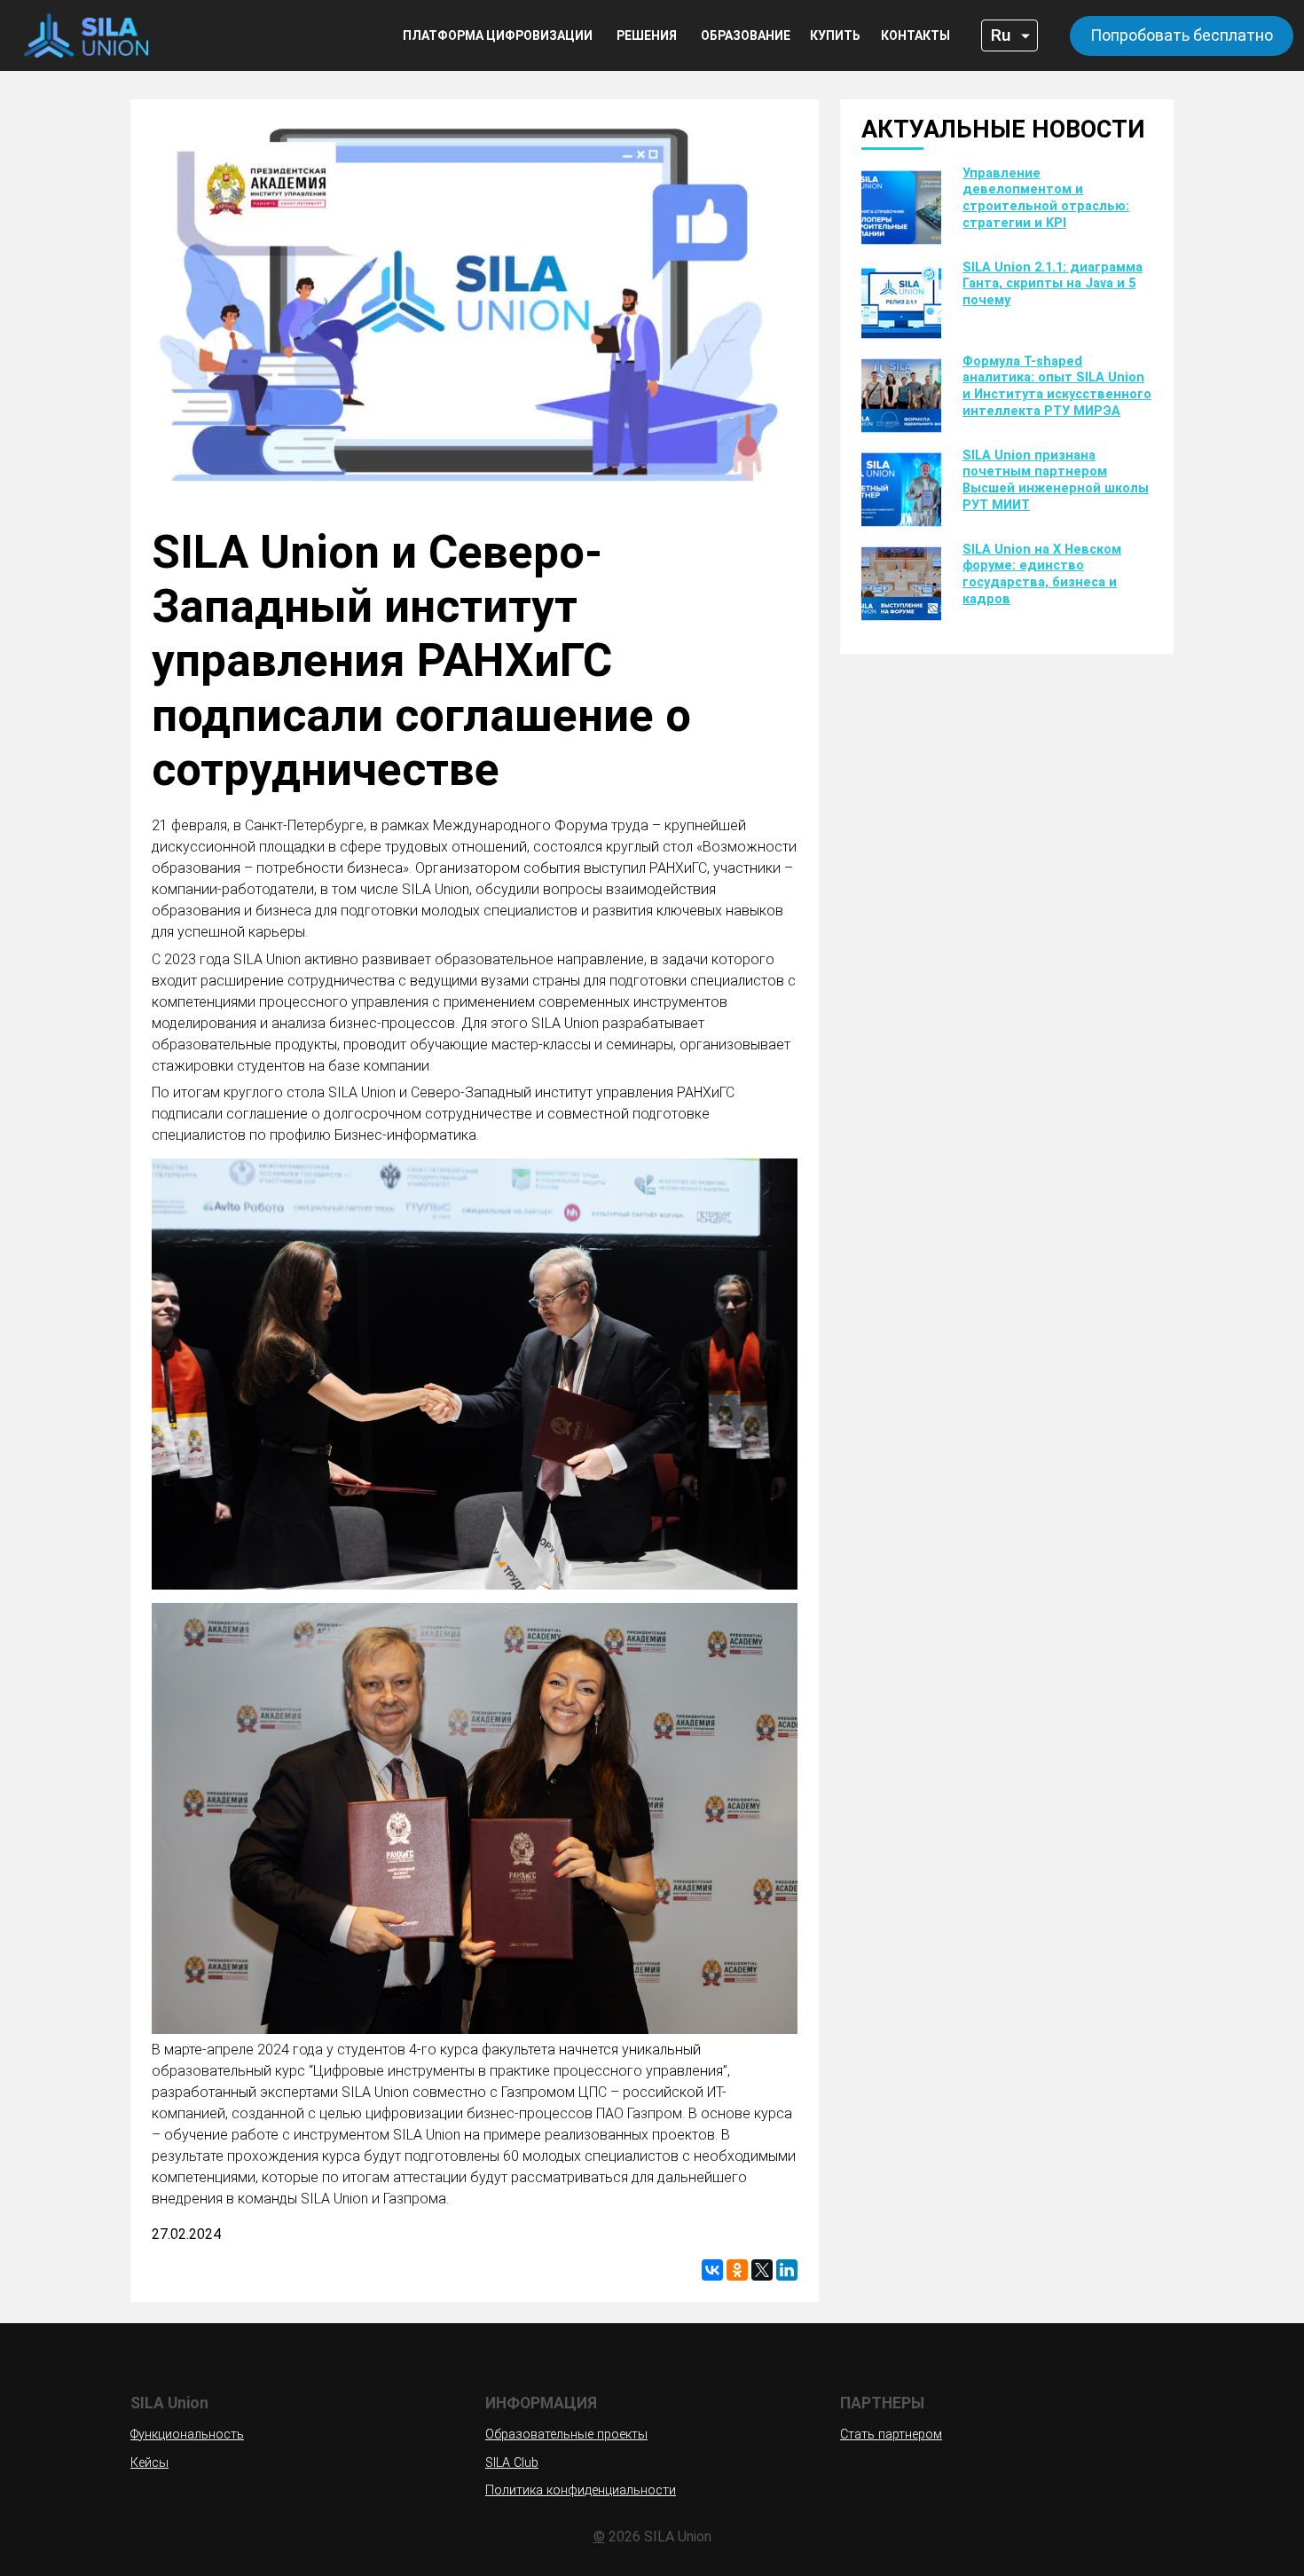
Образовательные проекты (566, 2435)
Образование (746, 35)
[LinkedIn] (787, 2270)
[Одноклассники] (737, 2270)
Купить (835, 35)
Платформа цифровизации (498, 35)
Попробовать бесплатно (1182, 35)
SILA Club (512, 2463)
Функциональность (187, 2435)
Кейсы (149, 2463)
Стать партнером (891, 2435)
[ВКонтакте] (712, 2270)
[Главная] (79, 35)
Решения (647, 35)
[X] (762, 2270)
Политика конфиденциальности (581, 2490)
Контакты (915, 35)
